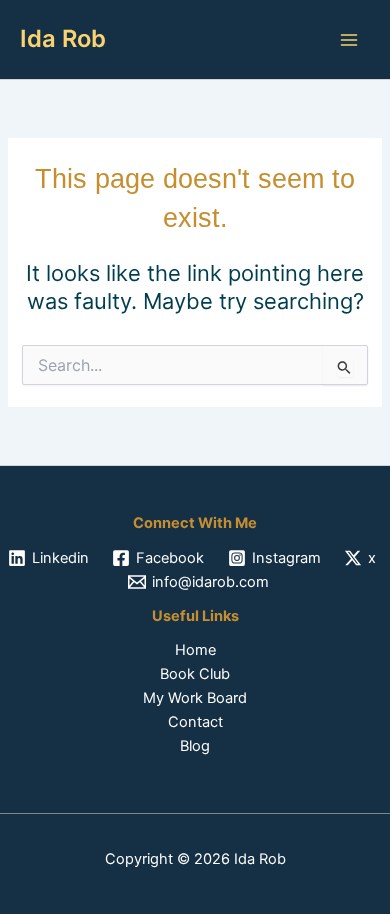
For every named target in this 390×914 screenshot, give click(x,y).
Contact (195, 722)
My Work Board (195, 698)
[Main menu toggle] (349, 40)
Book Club (195, 674)
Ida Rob (63, 38)
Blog (195, 746)
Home (195, 650)
